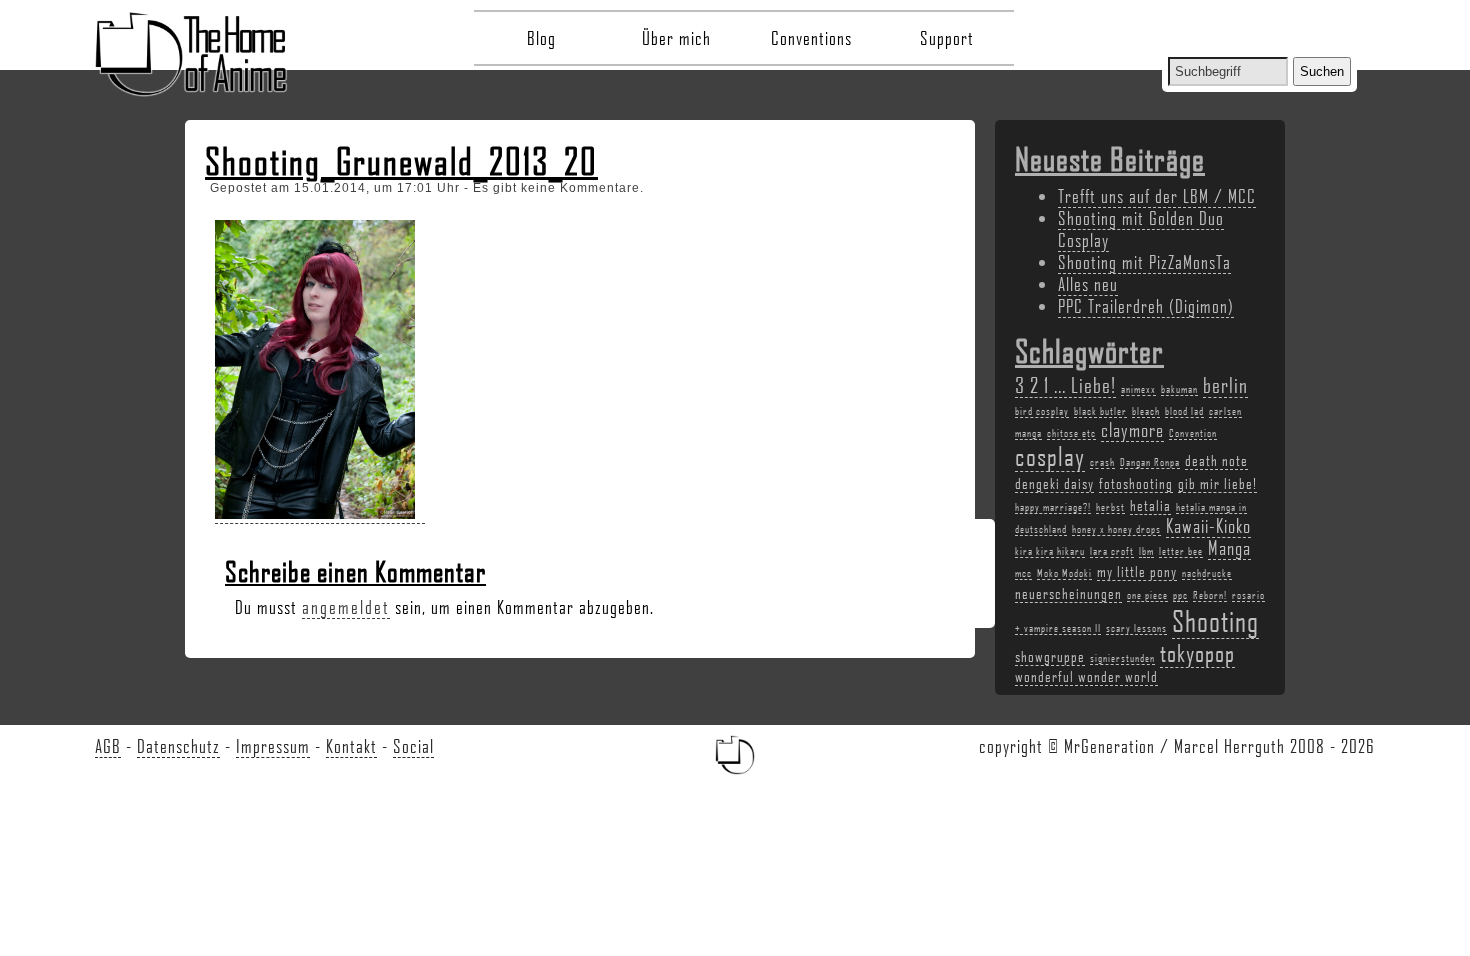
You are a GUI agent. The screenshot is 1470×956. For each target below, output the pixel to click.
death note (1216, 460)
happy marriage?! (1053, 507)
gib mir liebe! (1217, 483)
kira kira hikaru (1050, 551)
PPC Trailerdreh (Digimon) (1146, 306)
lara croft (1112, 551)
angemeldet (346, 607)
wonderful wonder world (1086, 676)
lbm (1146, 551)
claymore (1132, 430)
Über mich (676, 38)
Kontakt (351, 746)
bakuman (1179, 389)
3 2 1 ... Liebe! (1065, 384)
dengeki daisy (1054, 483)
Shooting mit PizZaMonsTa (1144, 262)
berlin (1225, 384)
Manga (1229, 548)
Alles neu (1088, 284)
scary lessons (1136, 628)
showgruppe (1050, 656)
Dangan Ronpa (1150, 462)
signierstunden (1122, 658)
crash (1102, 462)
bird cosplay (1042, 411)
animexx (1138, 389)
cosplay (1050, 456)
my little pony (1137, 571)
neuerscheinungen (1068, 593)
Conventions (811, 38)
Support (947, 38)
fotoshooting (1136, 483)
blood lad (1184, 411)
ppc (1180, 595)
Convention (1193, 433)
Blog (541, 38)
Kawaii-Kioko (1208, 526)
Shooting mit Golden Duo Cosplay (1141, 229)
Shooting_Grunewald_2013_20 (401, 161)
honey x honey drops (1116, 529)
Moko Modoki (1064, 573)
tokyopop (1197, 652)
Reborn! (1210, 595)
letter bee (1181, 551)
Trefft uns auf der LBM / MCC (1157, 196)
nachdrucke (1207, 573)
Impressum (273, 746)
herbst (1110, 507)
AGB (108, 746)
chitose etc (1071, 433)
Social (413, 746)
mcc (1023, 573)
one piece (1147, 595)
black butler (1100, 411)
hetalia (1150, 505)
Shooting (1215, 620)
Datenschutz (178, 746)
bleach (1146, 411)
